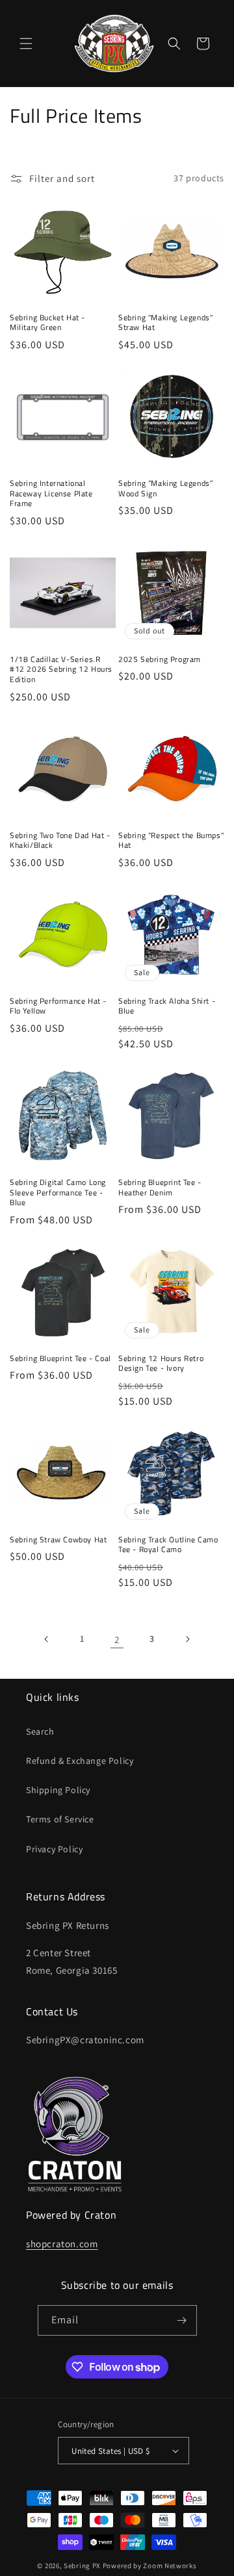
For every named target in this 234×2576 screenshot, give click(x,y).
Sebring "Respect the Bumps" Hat (171, 840)
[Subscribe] (182, 2320)
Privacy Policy (54, 1849)
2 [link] (117, 1639)
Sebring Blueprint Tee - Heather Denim (160, 1187)
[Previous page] (47, 1639)
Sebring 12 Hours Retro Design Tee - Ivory (161, 1363)
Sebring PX (82, 2566)
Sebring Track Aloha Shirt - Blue (167, 1006)
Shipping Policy (58, 1790)
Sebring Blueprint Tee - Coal (60, 1358)
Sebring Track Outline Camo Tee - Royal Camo (168, 1545)
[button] (26, 44)
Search (40, 1731)
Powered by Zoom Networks (150, 2566)
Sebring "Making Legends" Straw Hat (165, 323)
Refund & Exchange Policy (80, 1761)
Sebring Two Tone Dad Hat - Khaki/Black (60, 840)
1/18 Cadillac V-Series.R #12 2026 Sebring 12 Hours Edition (61, 670)
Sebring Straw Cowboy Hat (58, 1540)
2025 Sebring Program (160, 659)
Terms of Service (60, 1819)
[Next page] (187, 1639)
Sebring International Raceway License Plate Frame (51, 493)
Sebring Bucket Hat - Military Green (47, 323)
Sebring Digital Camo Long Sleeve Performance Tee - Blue (58, 1192)
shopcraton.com (62, 2244)
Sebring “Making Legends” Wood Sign (166, 488)
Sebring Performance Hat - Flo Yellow (58, 1006)
